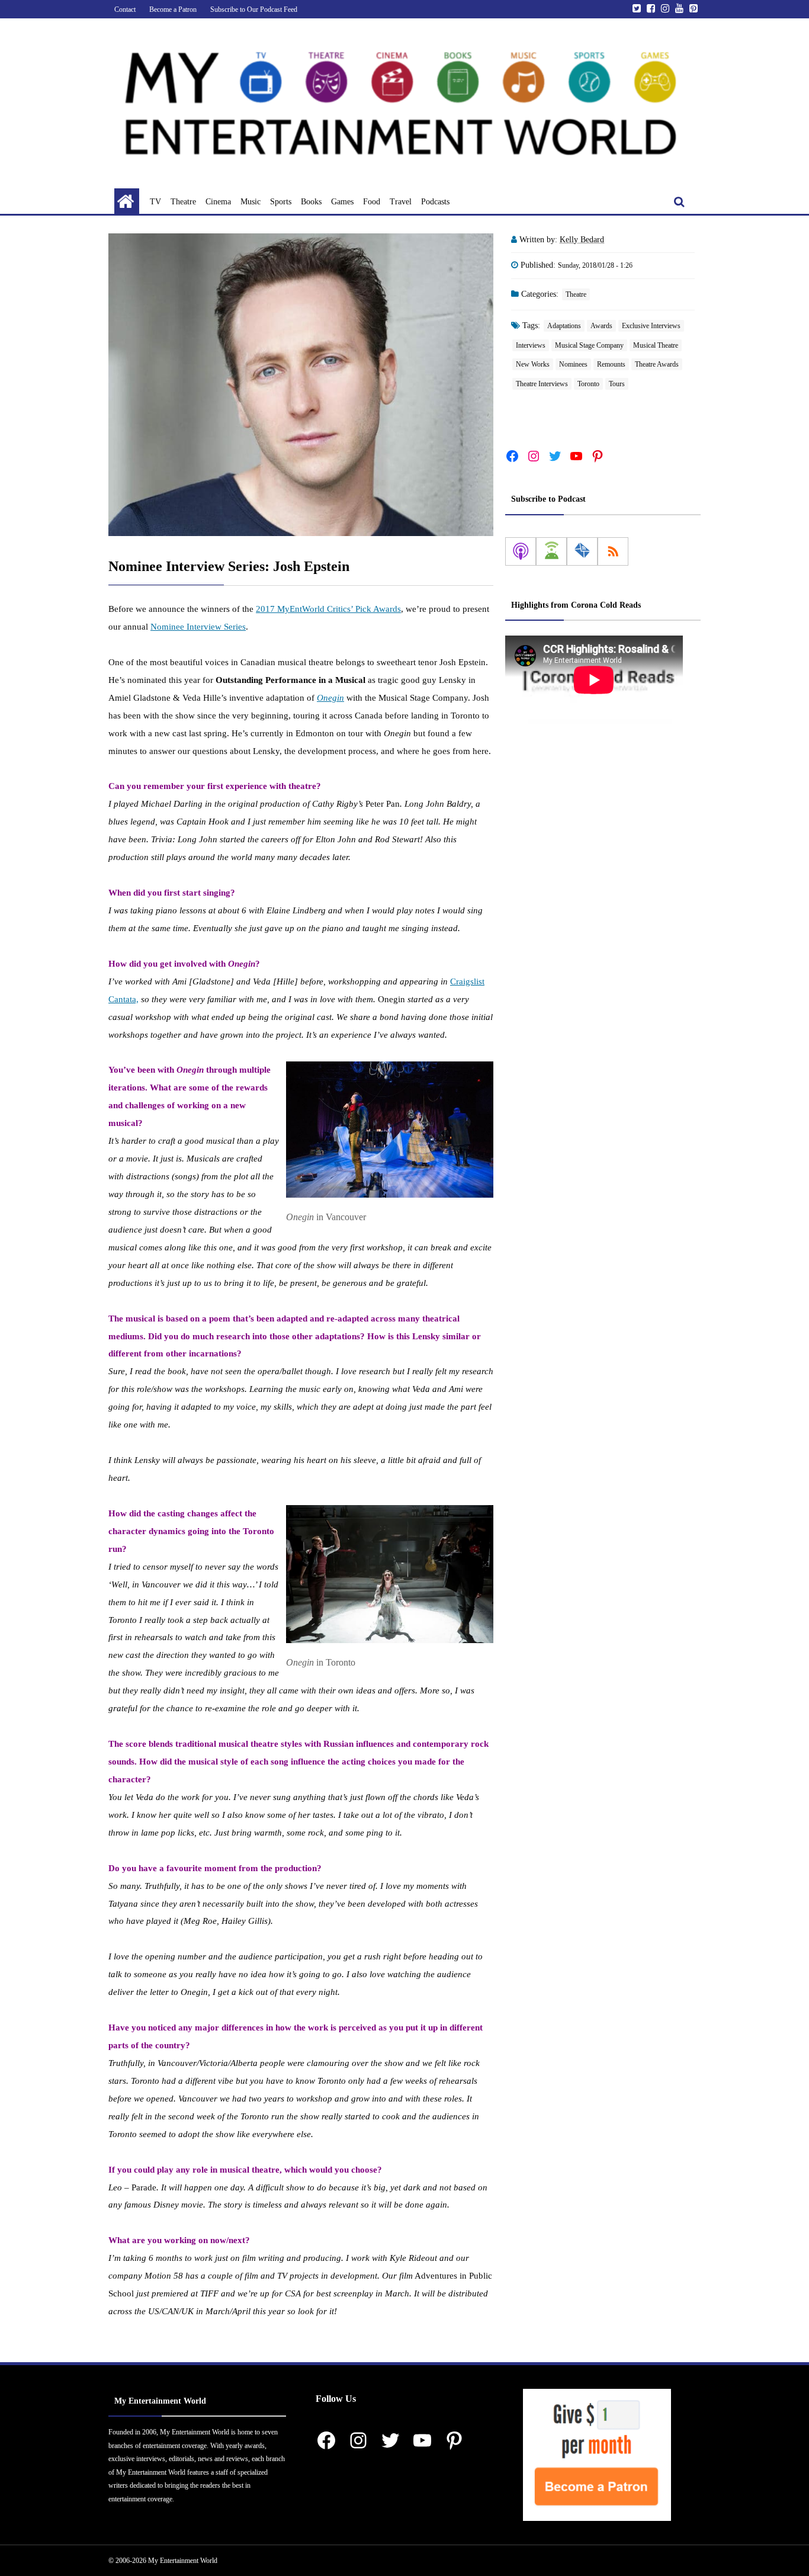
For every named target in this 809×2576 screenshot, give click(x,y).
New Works (533, 364)
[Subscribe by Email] (582, 551)
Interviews (531, 345)
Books (311, 202)
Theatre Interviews (542, 384)
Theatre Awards (657, 364)
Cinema (218, 202)
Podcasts (435, 202)
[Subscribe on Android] (551, 551)
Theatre (183, 202)
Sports (281, 202)
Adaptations (564, 326)
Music (251, 202)
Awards (601, 326)
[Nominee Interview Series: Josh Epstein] (301, 385)
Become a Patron (173, 9)
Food (372, 202)
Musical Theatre (656, 345)
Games (342, 202)
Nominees (573, 364)
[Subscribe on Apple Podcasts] (521, 551)
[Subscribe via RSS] (613, 551)
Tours (617, 384)
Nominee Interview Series (198, 627)
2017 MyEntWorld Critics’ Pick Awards (328, 609)
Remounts (611, 364)
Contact (125, 9)
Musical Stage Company (589, 345)
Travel (401, 202)
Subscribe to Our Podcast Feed (254, 9)
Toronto (588, 384)
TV (155, 202)
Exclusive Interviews (651, 326)
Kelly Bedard (582, 240)
